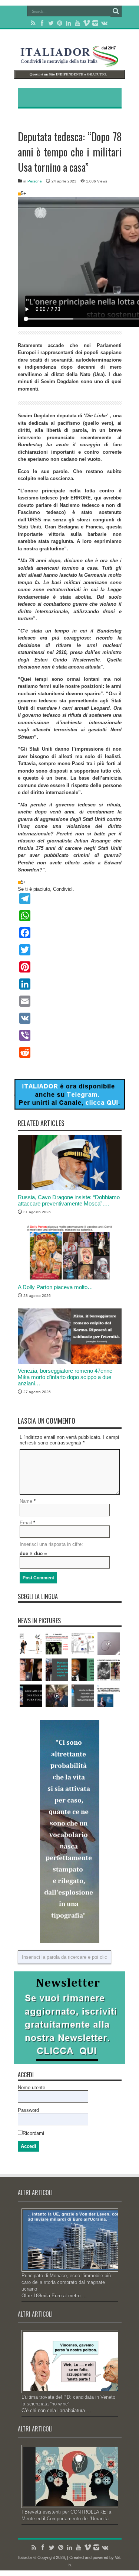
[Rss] (33, 23)
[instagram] (95, 23)
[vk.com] (104, 23)
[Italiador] (70, 61)
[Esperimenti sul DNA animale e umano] (31, 1696)
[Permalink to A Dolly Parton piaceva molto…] (70, 1279)
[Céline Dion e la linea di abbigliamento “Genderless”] (31, 1670)
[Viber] (70, 1035)
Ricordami (33, 2133)
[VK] (70, 1018)
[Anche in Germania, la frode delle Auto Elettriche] (83, 1696)
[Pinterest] (60, 23)
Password (28, 2110)
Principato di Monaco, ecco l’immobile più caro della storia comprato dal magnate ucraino (66, 2282)
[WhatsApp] (70, 916)
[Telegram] (70, 899)
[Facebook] (42, 23)
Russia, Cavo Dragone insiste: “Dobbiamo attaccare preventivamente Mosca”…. (69, 1200)
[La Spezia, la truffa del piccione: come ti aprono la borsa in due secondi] (31, 1644)
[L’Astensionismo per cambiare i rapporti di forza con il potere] (83, 1644)
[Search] (116, 11)
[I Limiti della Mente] (109, 1644)
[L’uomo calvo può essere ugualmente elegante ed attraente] (57, 1670)
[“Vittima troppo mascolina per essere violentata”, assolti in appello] (57, 1644)
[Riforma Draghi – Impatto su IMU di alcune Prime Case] (109, 1696)
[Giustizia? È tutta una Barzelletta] (109, 1670)
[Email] (70, 1001)
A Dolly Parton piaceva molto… (55, 1287)
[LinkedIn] (69, 23)
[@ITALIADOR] (70, 1108)
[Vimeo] (86, 23)
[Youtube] (77, 23)
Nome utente (32, 2088)
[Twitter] (51, 23)
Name (26, 1501)
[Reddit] (70, 1052)
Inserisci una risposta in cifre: (51, 1544)
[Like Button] (19, 194)
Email (26, 1523)
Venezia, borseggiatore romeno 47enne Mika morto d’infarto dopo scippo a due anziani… (65, 1377)
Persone (35, 181)
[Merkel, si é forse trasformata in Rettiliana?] (57, 1696)
